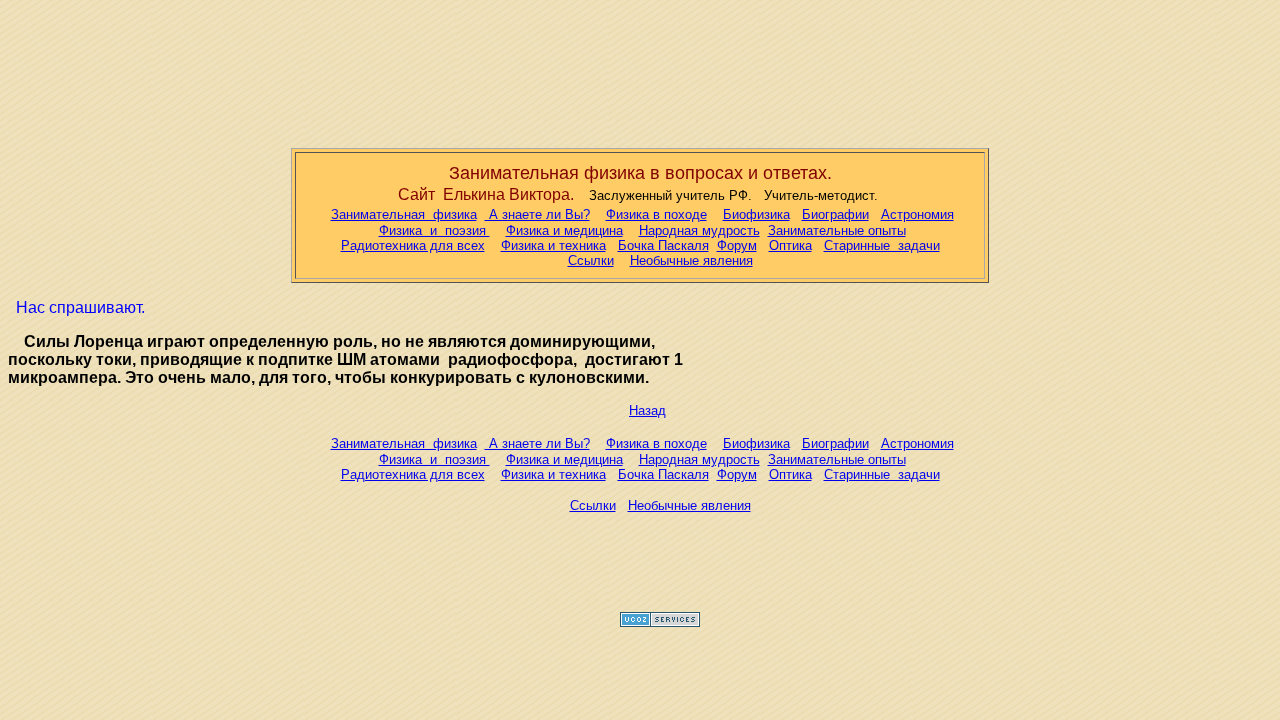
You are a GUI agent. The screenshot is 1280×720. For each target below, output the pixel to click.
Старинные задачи (882, 245)
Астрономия (917, 214)
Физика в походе (656, 214)
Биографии (835, 214)
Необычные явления (691, 260)
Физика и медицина (564, 230)
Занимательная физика (404, 214)
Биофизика (756, 214)
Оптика (790, 245)
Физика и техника (553, 245)
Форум (737, 245)
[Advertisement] (640, 70)
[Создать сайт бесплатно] (660, 623)
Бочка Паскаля (663, 245)
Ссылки (591, 260)
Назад (647, 410)
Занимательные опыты (837, 230)
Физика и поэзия (434, 230)
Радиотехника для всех (413, 245)
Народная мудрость (699, 230)
